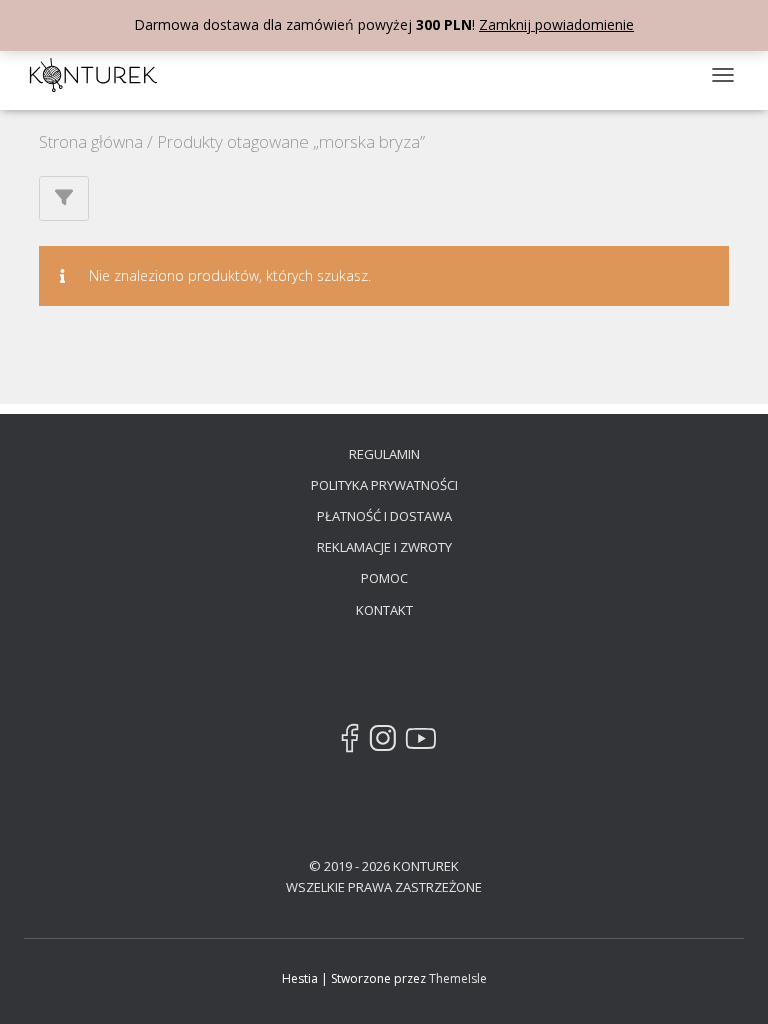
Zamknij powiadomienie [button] (556, 24)
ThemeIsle (458, 978)
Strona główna (91, 141)
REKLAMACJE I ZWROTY (384, 547)
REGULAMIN (384, 454)
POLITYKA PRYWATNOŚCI (384, 485)
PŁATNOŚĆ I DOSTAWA (384, 516)
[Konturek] (101, 75)
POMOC (384, 578)
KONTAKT (384, 610)
